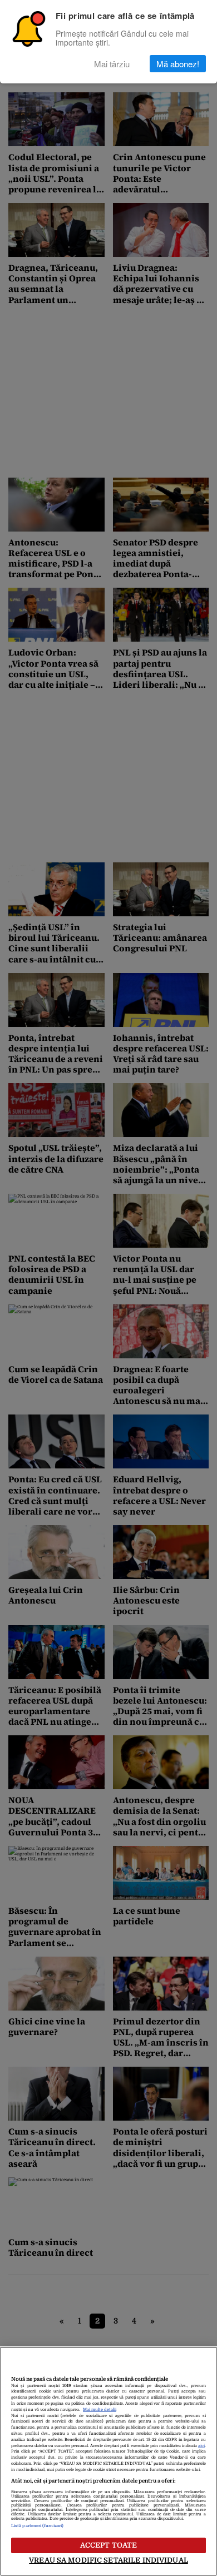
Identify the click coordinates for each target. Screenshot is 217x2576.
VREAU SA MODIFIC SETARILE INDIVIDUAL (108, 2560)
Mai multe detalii (100, 2410)
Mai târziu (112, 64)
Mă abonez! (178, 64)
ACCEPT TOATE (109, 2545)
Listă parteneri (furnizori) (37, 2526)
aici (201, 2446)
